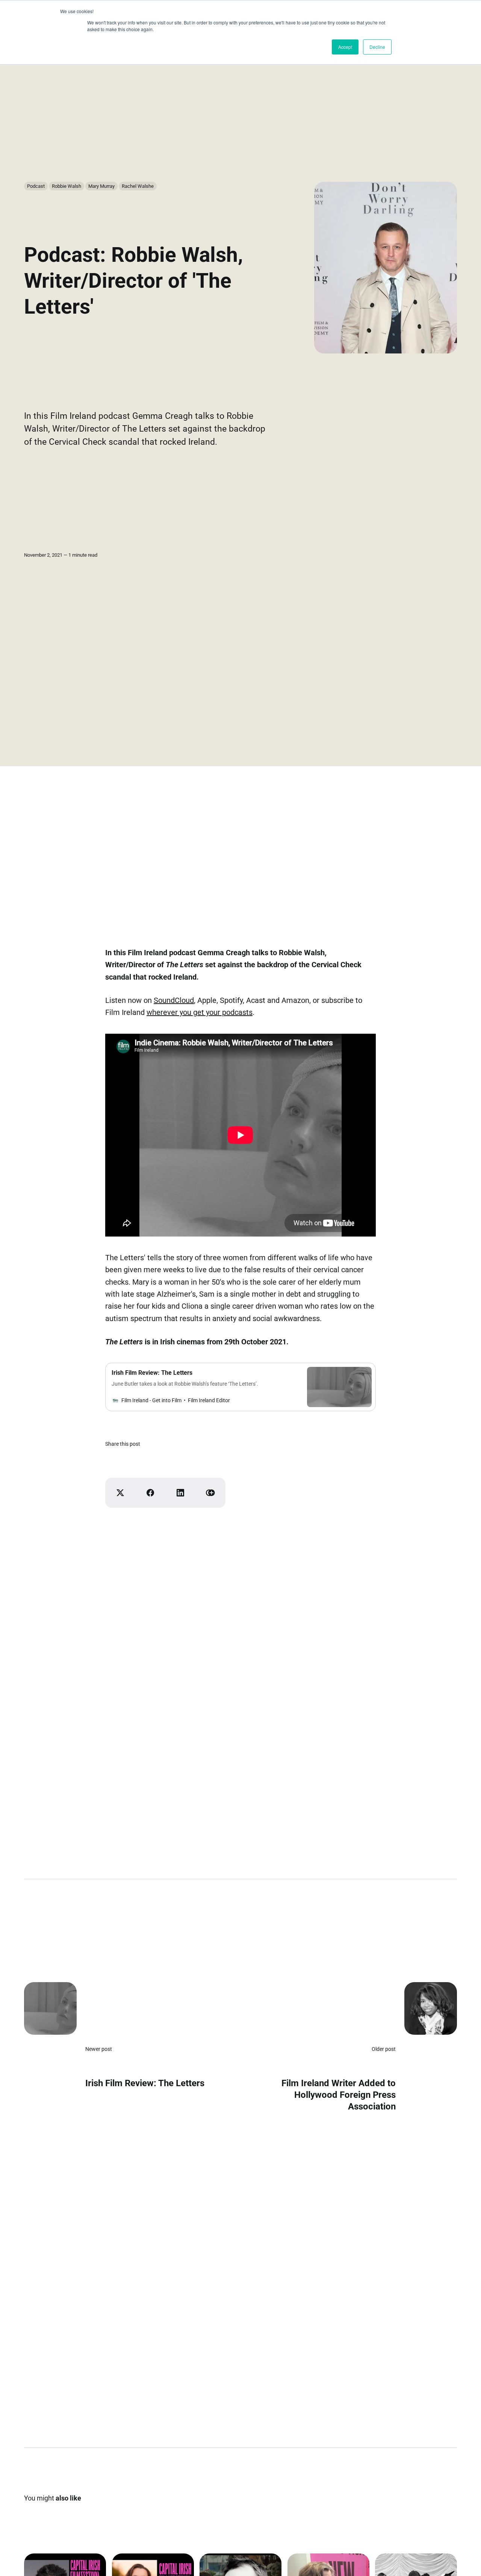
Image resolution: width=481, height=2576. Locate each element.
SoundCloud (174, 1000)
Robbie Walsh (67, 186)
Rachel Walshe (138, 186)
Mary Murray (101, 186)
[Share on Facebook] (150, 1493)
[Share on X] (120, 1493)
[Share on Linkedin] (180, 1493)
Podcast (36, 186)
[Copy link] (210, 1493)
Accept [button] (345, 47)
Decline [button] (377, 47)
